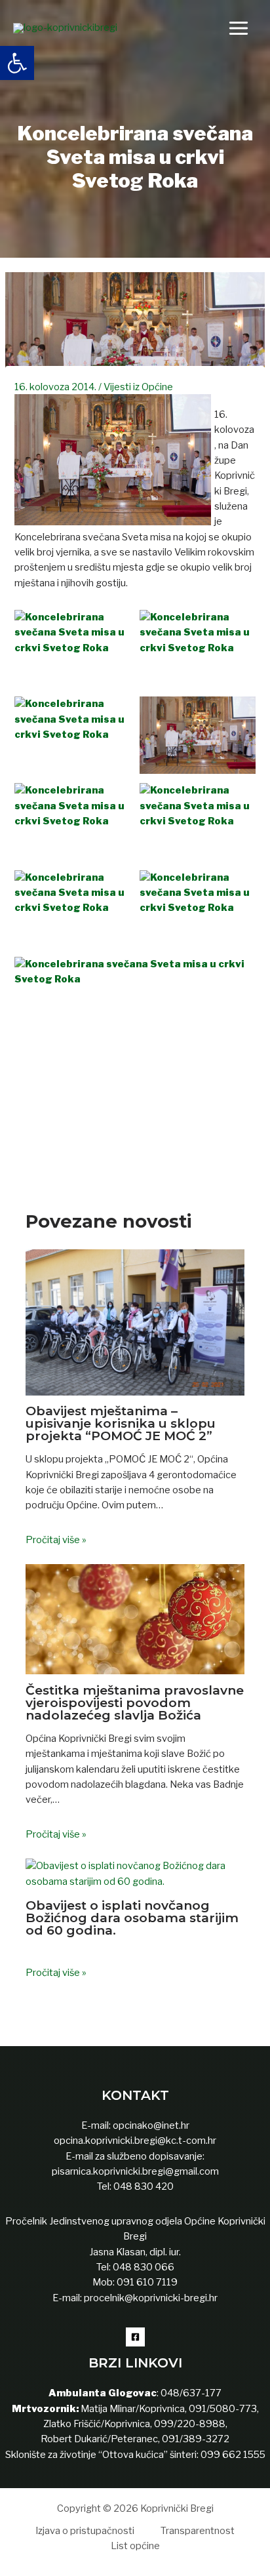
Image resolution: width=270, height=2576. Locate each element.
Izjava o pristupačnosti (85, 2531)
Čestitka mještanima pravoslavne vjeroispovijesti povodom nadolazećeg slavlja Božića (135, 1702)
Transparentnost (198, 2531)
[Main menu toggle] (239, 28)
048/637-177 (190, 2393)
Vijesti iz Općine (138, 387)
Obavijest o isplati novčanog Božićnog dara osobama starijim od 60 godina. (132, 1918)
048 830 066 (143, 2267)
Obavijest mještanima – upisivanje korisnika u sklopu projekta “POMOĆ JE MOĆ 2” (121, 1423)
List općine (135, 2546)
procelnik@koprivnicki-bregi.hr (151, 2298)
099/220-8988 (190, 2424)
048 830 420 (143, 2186)
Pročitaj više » (56, 1540)
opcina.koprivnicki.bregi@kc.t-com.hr (135, 2141)
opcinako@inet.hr (151, 2125)
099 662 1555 (233, 2455)
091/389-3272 (196, 2439)
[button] (17, 63)
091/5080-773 (222, 2409)
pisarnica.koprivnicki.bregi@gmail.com (135, 2171)
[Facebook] (135, 2337)
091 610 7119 (147, 2282)
